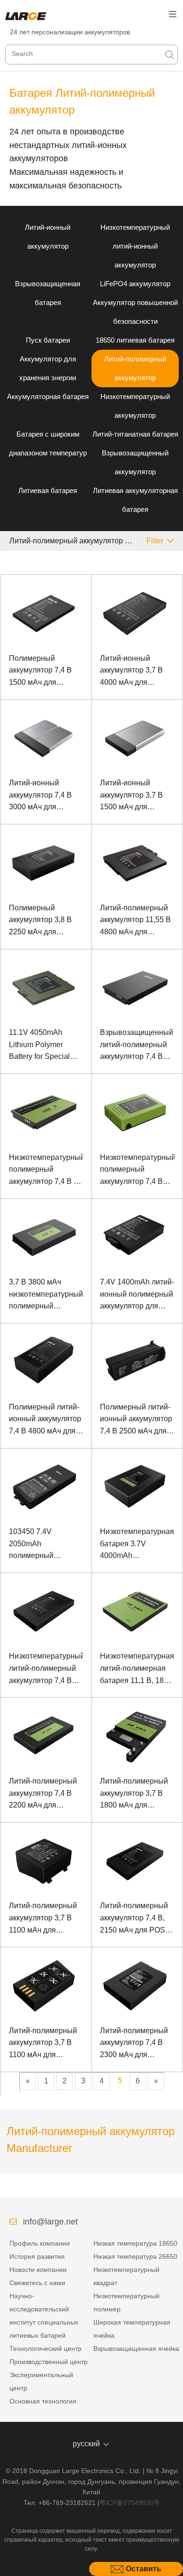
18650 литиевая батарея (135, 340)
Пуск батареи (48, 340)
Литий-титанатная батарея (135, 434)
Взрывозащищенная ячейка (136, 2349)
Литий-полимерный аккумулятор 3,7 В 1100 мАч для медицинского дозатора (43, 2044)
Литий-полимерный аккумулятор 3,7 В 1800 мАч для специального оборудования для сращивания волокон (137, 1794)
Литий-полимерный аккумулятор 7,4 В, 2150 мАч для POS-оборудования (134, 1919)
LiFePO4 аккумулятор (135, 284)
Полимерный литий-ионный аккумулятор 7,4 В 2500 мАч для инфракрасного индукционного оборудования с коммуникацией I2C (136, 1420)
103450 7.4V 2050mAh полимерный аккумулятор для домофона (38, 1545)
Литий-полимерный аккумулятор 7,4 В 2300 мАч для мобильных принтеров (134, 2044)
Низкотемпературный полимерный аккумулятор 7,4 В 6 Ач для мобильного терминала (46, 1171)
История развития (37, 2256)
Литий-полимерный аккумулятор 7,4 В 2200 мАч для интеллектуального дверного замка (43, 1794)
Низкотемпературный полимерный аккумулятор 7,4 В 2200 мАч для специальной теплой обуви (137, 1171)
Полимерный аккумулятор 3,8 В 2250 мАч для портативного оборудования (40, 921)
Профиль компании (40, 2243)
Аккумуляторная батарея (48, 396)
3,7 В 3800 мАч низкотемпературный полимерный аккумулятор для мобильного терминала (46, 1295)
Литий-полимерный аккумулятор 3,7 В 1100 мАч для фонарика (43, 1919)
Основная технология (43, 2401)
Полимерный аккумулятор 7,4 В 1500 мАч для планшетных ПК (40, 671)
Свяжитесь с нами (37, 2283)
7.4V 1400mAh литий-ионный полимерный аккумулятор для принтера (137, 1295)
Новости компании (38, 2270)
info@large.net (50, 2222)
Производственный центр (49, 2362)
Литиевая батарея (48, 490)
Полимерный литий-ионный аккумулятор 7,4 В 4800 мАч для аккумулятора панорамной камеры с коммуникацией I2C (46, 1420)
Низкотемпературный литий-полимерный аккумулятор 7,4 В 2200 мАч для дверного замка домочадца (46, 1669)
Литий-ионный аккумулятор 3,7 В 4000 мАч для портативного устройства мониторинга (131, 671)
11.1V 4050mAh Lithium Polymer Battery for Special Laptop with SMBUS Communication (43, 1045)
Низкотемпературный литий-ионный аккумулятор (135, 246)
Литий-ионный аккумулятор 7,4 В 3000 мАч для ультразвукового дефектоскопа (40, 796)
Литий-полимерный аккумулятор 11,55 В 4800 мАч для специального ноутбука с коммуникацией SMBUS (135, 921)
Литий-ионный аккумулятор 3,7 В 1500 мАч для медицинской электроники (131, 796)
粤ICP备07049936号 (130, 2503)
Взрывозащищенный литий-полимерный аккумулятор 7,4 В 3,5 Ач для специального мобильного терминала (137, 1045)
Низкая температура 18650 (135, 2243)
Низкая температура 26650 (135, 2256)
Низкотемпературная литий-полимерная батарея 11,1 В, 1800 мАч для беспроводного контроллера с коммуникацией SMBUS (137, 1669)
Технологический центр (46, 2349)
